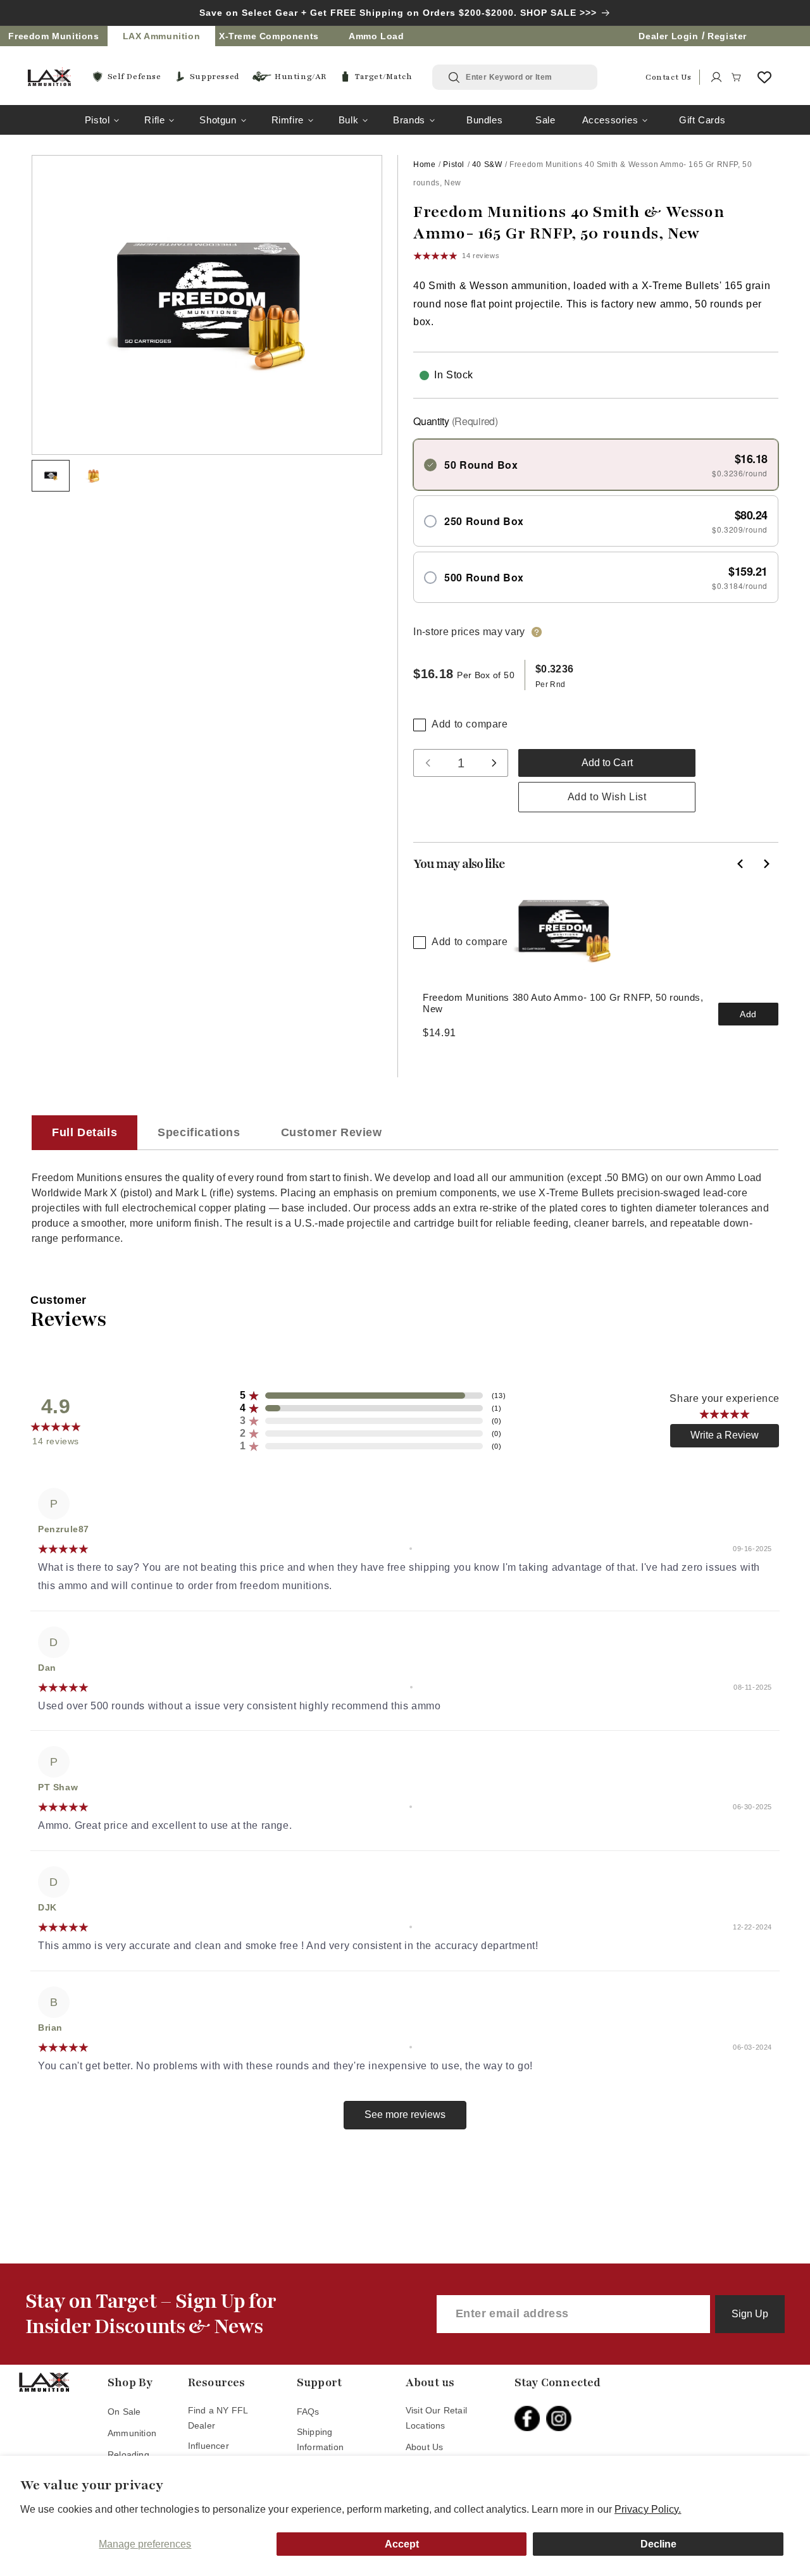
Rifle (154, 120)
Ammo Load (376, 36)
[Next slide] (766, 864)
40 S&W (487, 164)
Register (727, 36)
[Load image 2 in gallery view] (94, 476)
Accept (402, 2544)
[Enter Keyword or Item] (455, 78)
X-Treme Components (269, 36)
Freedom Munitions (53, 36)
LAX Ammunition (161, 36)
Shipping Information (320, 2439)
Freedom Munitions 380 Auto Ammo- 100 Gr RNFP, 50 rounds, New (563, 1003)
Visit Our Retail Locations (436, 2418)
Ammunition (132, 2433)
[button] (737, 77)
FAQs (308, 2412)
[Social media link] (530, 2418)
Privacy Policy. (648, 2509)
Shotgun (218, 120)
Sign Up (750, 2314)
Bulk (348, 120)
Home (424, 164)
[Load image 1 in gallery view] (51, 476)
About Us (425, 2447)
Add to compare (470, 724)
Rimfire (288, 120)
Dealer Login (668, 36)
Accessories (610, 120)
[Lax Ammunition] (49, 77)
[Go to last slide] (740, 864)
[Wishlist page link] (764, 77)
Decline (658, 2544)
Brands (409, 120)
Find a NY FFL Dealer (218, 2418)
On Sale (124, 2412)
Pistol (97, 120)
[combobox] (524, 77)
